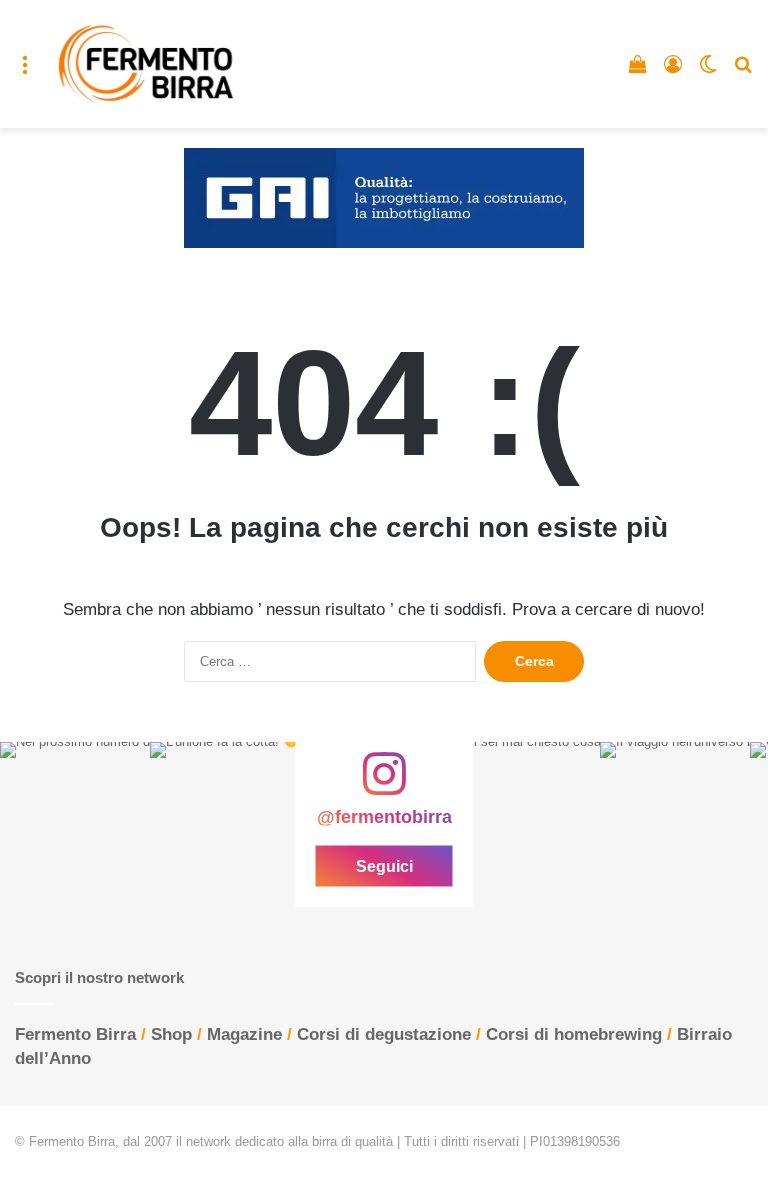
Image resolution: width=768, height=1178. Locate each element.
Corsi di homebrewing (574, 1034)
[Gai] (384, 197)
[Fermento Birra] (147, 64)
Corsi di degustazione (384, 1034)
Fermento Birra (75, 1034)
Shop (171, 1034)
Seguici (384, 866)
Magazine (244, 1034)
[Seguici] (384, 784)
